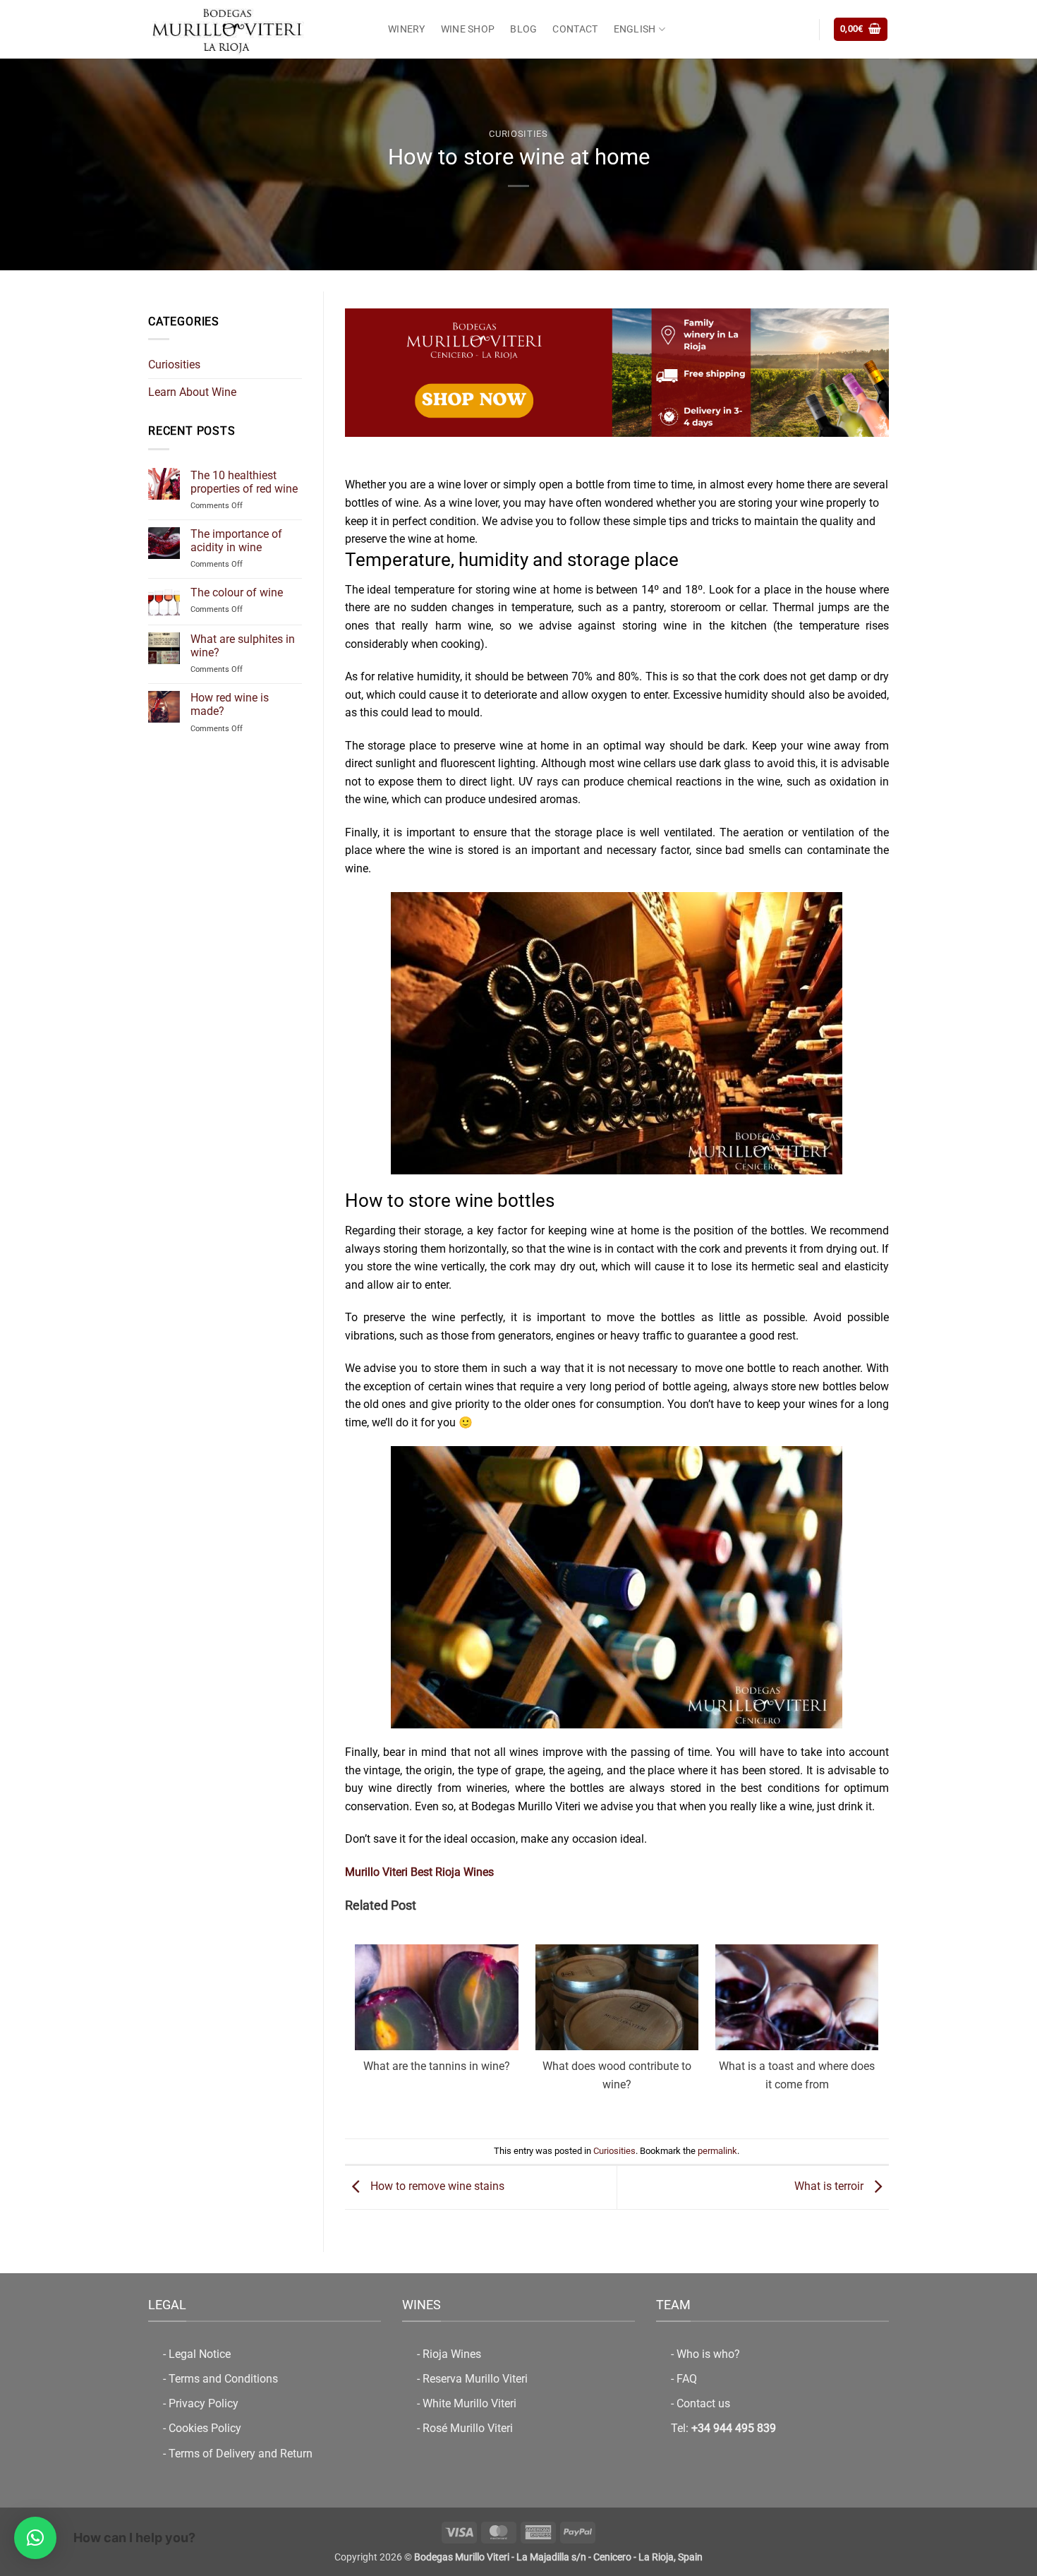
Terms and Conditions (223, 2379)
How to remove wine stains (436, 2186)
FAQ (687, 2379)
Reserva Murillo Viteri (475, 2379)
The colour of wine (237, 592)
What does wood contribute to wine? (617, 2075)
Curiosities (518, 134)
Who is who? (708, 2354)
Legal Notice (200, 2354)
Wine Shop (468, 29)
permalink (717, 2151)
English (635, 29)
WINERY (407, 29)
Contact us (703, 2403)
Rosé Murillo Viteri (468, 2428)
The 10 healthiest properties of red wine (244, 481)
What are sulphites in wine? (243, 646)
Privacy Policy (204, 2403)
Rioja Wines (452, 2354)
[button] (861, 29)
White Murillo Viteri (469, 2403)
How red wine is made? (230, 704)
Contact (575, 29)
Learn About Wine (192, 392)
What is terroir (830, 2186)
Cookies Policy (205, 2428)
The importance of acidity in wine (236, 541)
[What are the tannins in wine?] (436, 2025)
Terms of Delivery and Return (241, 2454)
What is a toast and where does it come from (797, 2075)
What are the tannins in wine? (437, 2066)
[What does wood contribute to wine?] (617, 2025)
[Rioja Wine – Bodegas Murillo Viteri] (257, 29)
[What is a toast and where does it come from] (797, 2025)
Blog (523, 29)
